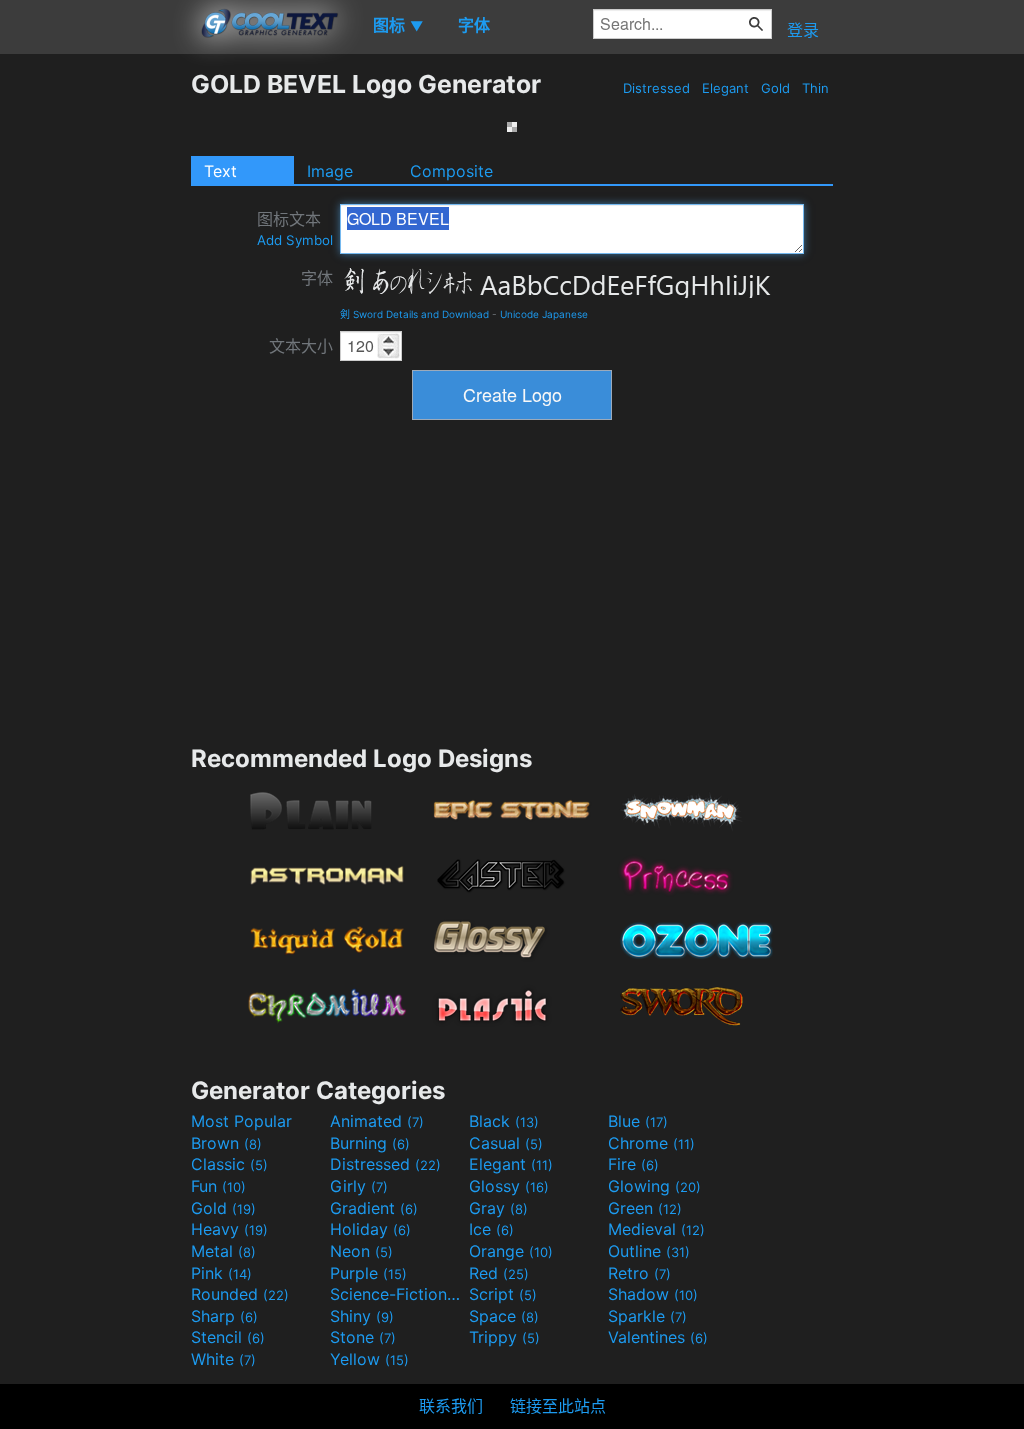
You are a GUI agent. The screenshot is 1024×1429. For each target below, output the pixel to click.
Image (330, 171)
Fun (218, 1186)
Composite (451, 171)
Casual (506, 1143)
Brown (226, 1143)
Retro (639, 1273)
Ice (491, 1229)
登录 (803, 30)
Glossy (509, 1186)
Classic (229, 1164)
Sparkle (647, 1316)
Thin (815, 88)
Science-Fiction (397, 1294)
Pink (221, 1273)
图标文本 (295, 228)
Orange (511, 1251)
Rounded (240, 1294)
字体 (317, 278)
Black (504, 1121)
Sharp (224, 1316)
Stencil (228, 1337)
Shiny (362, 1316)
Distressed (656, 88)
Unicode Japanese (544, 314)
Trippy (504, 1337)
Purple (368, 1273)
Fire (633, 1164)
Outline (649, 1251)
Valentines (658, 1337)
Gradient (374, 1208)
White (223, 1359)
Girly (359, 1186)
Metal (223, 1251)
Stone (363, 1337)
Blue (638, 1121)
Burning (370, 1143)
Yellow (369, 1359)
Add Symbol (295, 240)
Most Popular (241, 1121)
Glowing (654, 1186)
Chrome (651, 1143)
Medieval (656, 1229)
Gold (775, 88)
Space (504, 1316)
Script (503, 1294)
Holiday (370, 1229)
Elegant (725, 88)
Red (499, 1273)
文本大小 (301, 346)
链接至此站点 (558, 1406)
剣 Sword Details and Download (414, 314)
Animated (377, 1121)
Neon (361, 1251)
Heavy (229, 1229)
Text (220, 171)
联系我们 (451, 1406)
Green (645, 1208)
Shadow (653, 1294)
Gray (498, 1208)
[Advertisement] (95, 369)
